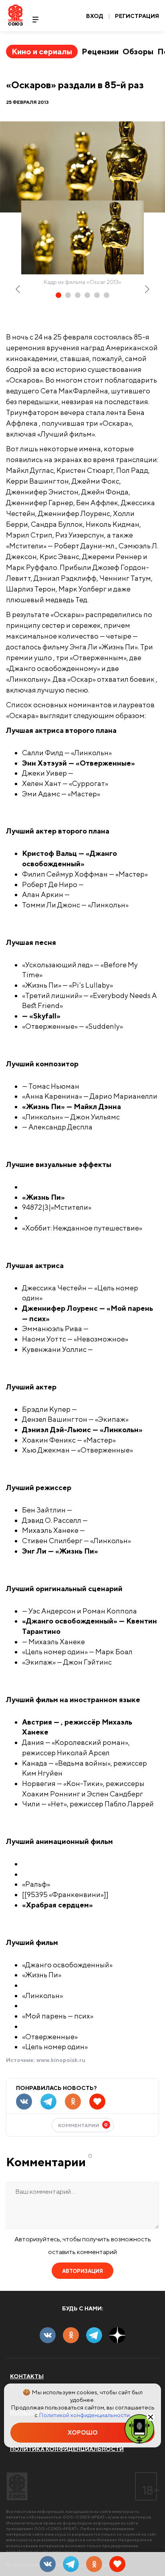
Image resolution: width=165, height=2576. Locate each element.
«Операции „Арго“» (28, 666)
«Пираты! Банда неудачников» (57, 1872)
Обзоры (138, 51)
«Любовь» (33, 1337)
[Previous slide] (18, 289)
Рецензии (100, 51)
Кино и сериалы (42, 51)
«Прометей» (36, 1216)
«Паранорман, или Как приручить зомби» (69, 1862)
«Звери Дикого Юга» (45, 1358)
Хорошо (83, 2432)
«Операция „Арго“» (28, 432)
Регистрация (137, 16)
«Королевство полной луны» (55, 1609)
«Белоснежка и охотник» (50, 1185)
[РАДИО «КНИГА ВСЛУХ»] (139, 2428)
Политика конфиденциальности (67, 2449)
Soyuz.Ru (15, 15)
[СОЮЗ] (17, 2486)
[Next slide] (147, 289)
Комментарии (83, 2125)
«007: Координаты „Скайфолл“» (42, 688)
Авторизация (82, 2271)
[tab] (58, 295)
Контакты (27, 2376)
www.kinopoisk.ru (61, 2060)
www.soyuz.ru (125, 2511)
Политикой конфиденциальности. (85, 2415)
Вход (95, 16)
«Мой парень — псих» (47, 782)
